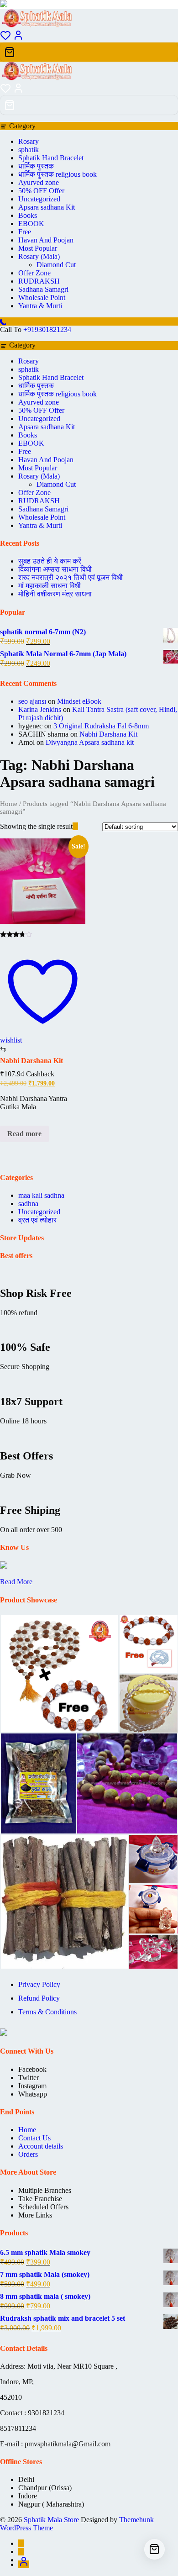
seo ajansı (32, 701)
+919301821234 (47, 329)
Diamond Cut (56, 265)
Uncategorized (39, 199)
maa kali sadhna (41, 1195)
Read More (16, 1582)
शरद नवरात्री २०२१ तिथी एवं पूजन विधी (71, 577)
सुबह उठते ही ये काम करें (50, 561)
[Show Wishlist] (5, 91)
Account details (41, 2146)
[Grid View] (75, 826)
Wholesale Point (42, 298)
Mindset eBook (79, 701)
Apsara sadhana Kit (47, 207)
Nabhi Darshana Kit (108, 734)
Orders (28, 2154)
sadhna (28, 1204)
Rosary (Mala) (39, 256)
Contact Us (34, 2138)
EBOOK (31, 224)
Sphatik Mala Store (51, 2520)
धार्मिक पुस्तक (36, 166)
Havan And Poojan (46, 240)
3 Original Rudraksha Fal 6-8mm (101, 726)
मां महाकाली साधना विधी (50, 586)
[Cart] (89, 52)
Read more (24, 1134)
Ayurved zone (39, 182)
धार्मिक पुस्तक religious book (58, 174)
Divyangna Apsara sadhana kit (90, 742)
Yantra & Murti (40, 306)
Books (28, 215)
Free (25, 232)
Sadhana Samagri (43, 289)
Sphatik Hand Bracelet (51, 158)
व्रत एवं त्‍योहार (37, 1220)
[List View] (81, 826)
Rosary (29, 141)
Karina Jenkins (40, 709)
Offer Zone (34, 273)
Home (9, 804)
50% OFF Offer (41, 191)
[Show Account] (18, 38)
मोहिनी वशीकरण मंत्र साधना (55, 594)
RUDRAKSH (39, 281)
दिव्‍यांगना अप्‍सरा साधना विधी (55, 569)
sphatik (29, 150)
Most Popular (38, 248)
